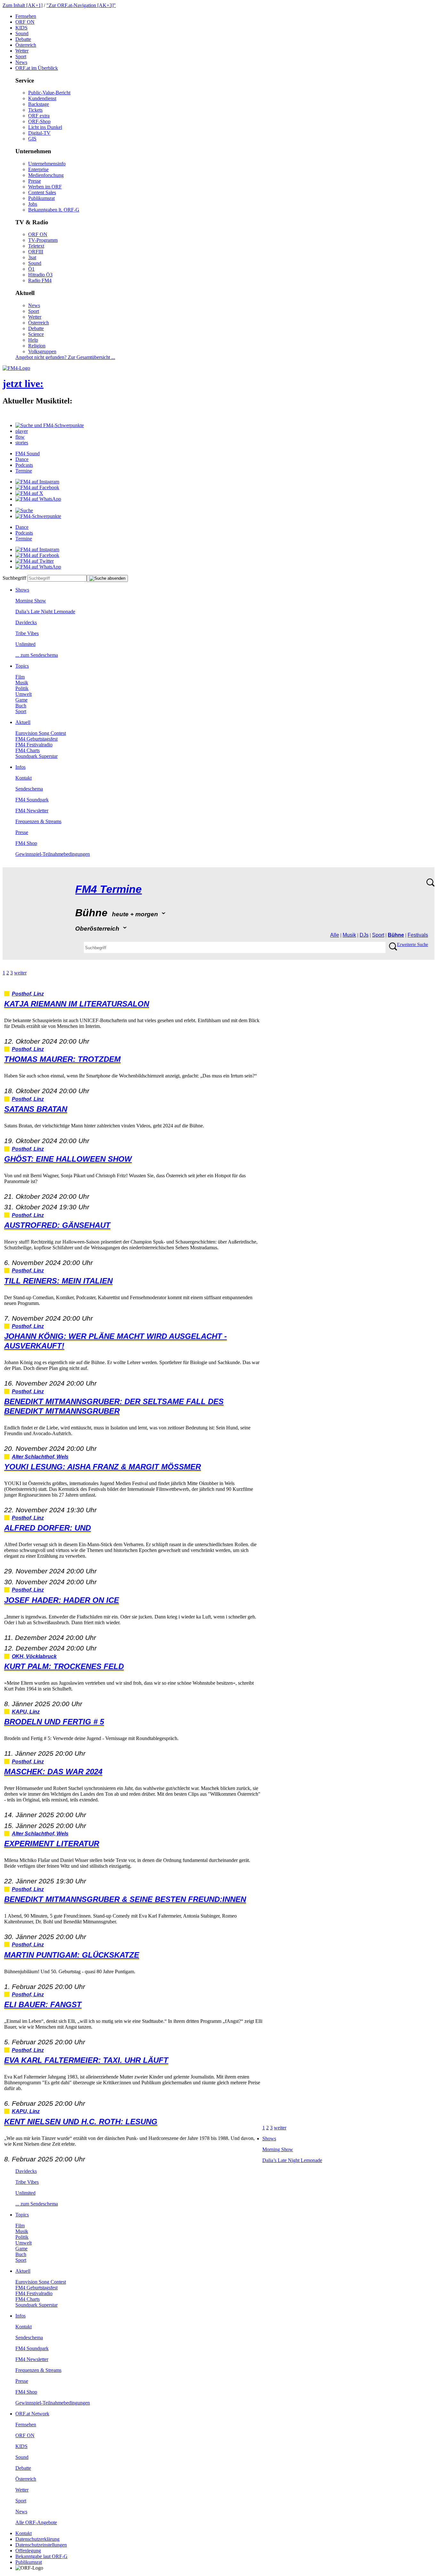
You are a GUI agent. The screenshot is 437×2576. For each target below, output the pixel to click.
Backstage (39, 104)
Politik (22, 688)
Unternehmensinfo (47, 164)
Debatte (23, 39)
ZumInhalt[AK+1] (23, 5)
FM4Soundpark (32, 800)
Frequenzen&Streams (38, 821)
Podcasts (24, 465)
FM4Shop (26, 843)
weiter (20, 973)
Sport (21, 56)
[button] (50, 425)
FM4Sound (28, 453)
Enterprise (38, 169)
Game (21, 700)
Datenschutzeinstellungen (41, 2545)
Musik (22, 683)
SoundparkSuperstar (36, 756)
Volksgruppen (42, 351)
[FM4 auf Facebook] (37, 487)
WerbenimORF (45, 187)
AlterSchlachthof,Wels (40, 1457)
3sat (32, 257)
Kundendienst (42, 98)
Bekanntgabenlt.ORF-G (54, 210)
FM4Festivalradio (34, 745)
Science (36, 334)
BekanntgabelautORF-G (41, 2556)
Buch (21, 706)
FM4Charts (28, 750)
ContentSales (42, 192)
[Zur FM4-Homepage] (16, 368)
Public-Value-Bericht (49, 93)
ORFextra (39, 116)
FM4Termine (108, 889)
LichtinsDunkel (45, 127)
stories (22, 443)
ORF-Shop (39, 121)
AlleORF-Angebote (36, 2522)
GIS (32, 139)
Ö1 (31, 269)
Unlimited (25, 644)
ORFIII (36, 252)
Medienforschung (46, 175)
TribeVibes (27, 633)
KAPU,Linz (26, 1712)
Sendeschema (29, 789)
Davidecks (26, 622)
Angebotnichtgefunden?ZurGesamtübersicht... (65, 357)
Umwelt (24, 694)
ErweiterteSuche (413, 945)
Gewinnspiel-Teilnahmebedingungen (53, 854)
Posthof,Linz (28, 994)
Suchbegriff (14, 578)
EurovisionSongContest (41, 733)
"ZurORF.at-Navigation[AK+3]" (81, 5)
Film (20, 677)
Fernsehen (26, 16)
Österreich (26, 45)
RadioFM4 (40, 280)
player (22, 431)
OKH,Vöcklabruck (34, 1656)
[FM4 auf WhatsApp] (38, 499)
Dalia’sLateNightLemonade (45, 612)
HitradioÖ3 (40, 275)
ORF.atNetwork (32, 2414)
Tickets (35, 110)
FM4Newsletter (32, 811)
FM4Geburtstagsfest (36, 739)
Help (33, 340)
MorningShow (31, 601)
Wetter (22, 51)
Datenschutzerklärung (37, 2539)
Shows (22, 590)
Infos (20, 767)
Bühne (396, 935)
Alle (335, 935)
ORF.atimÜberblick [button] (37, 68)
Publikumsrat (41, 198)
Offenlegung (28, 2551)
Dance (22, 459)
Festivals (418, 935)
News (21, 62)
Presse (35, 181)
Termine (24, 471)
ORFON (25, 22)
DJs (364, 935)
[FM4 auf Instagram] (37, 482)
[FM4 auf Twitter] (35, 561)
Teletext (36, 246)
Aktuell (23, 722)
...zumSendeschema (37, 655)
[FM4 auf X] (29, 493)
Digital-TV (39, 133)
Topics (22, 666)
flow (20, 437)
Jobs (33, 204)
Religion (37, 346)
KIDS (21, 28)
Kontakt (24, 778)
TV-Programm (43, 240)
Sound (22, 33)
